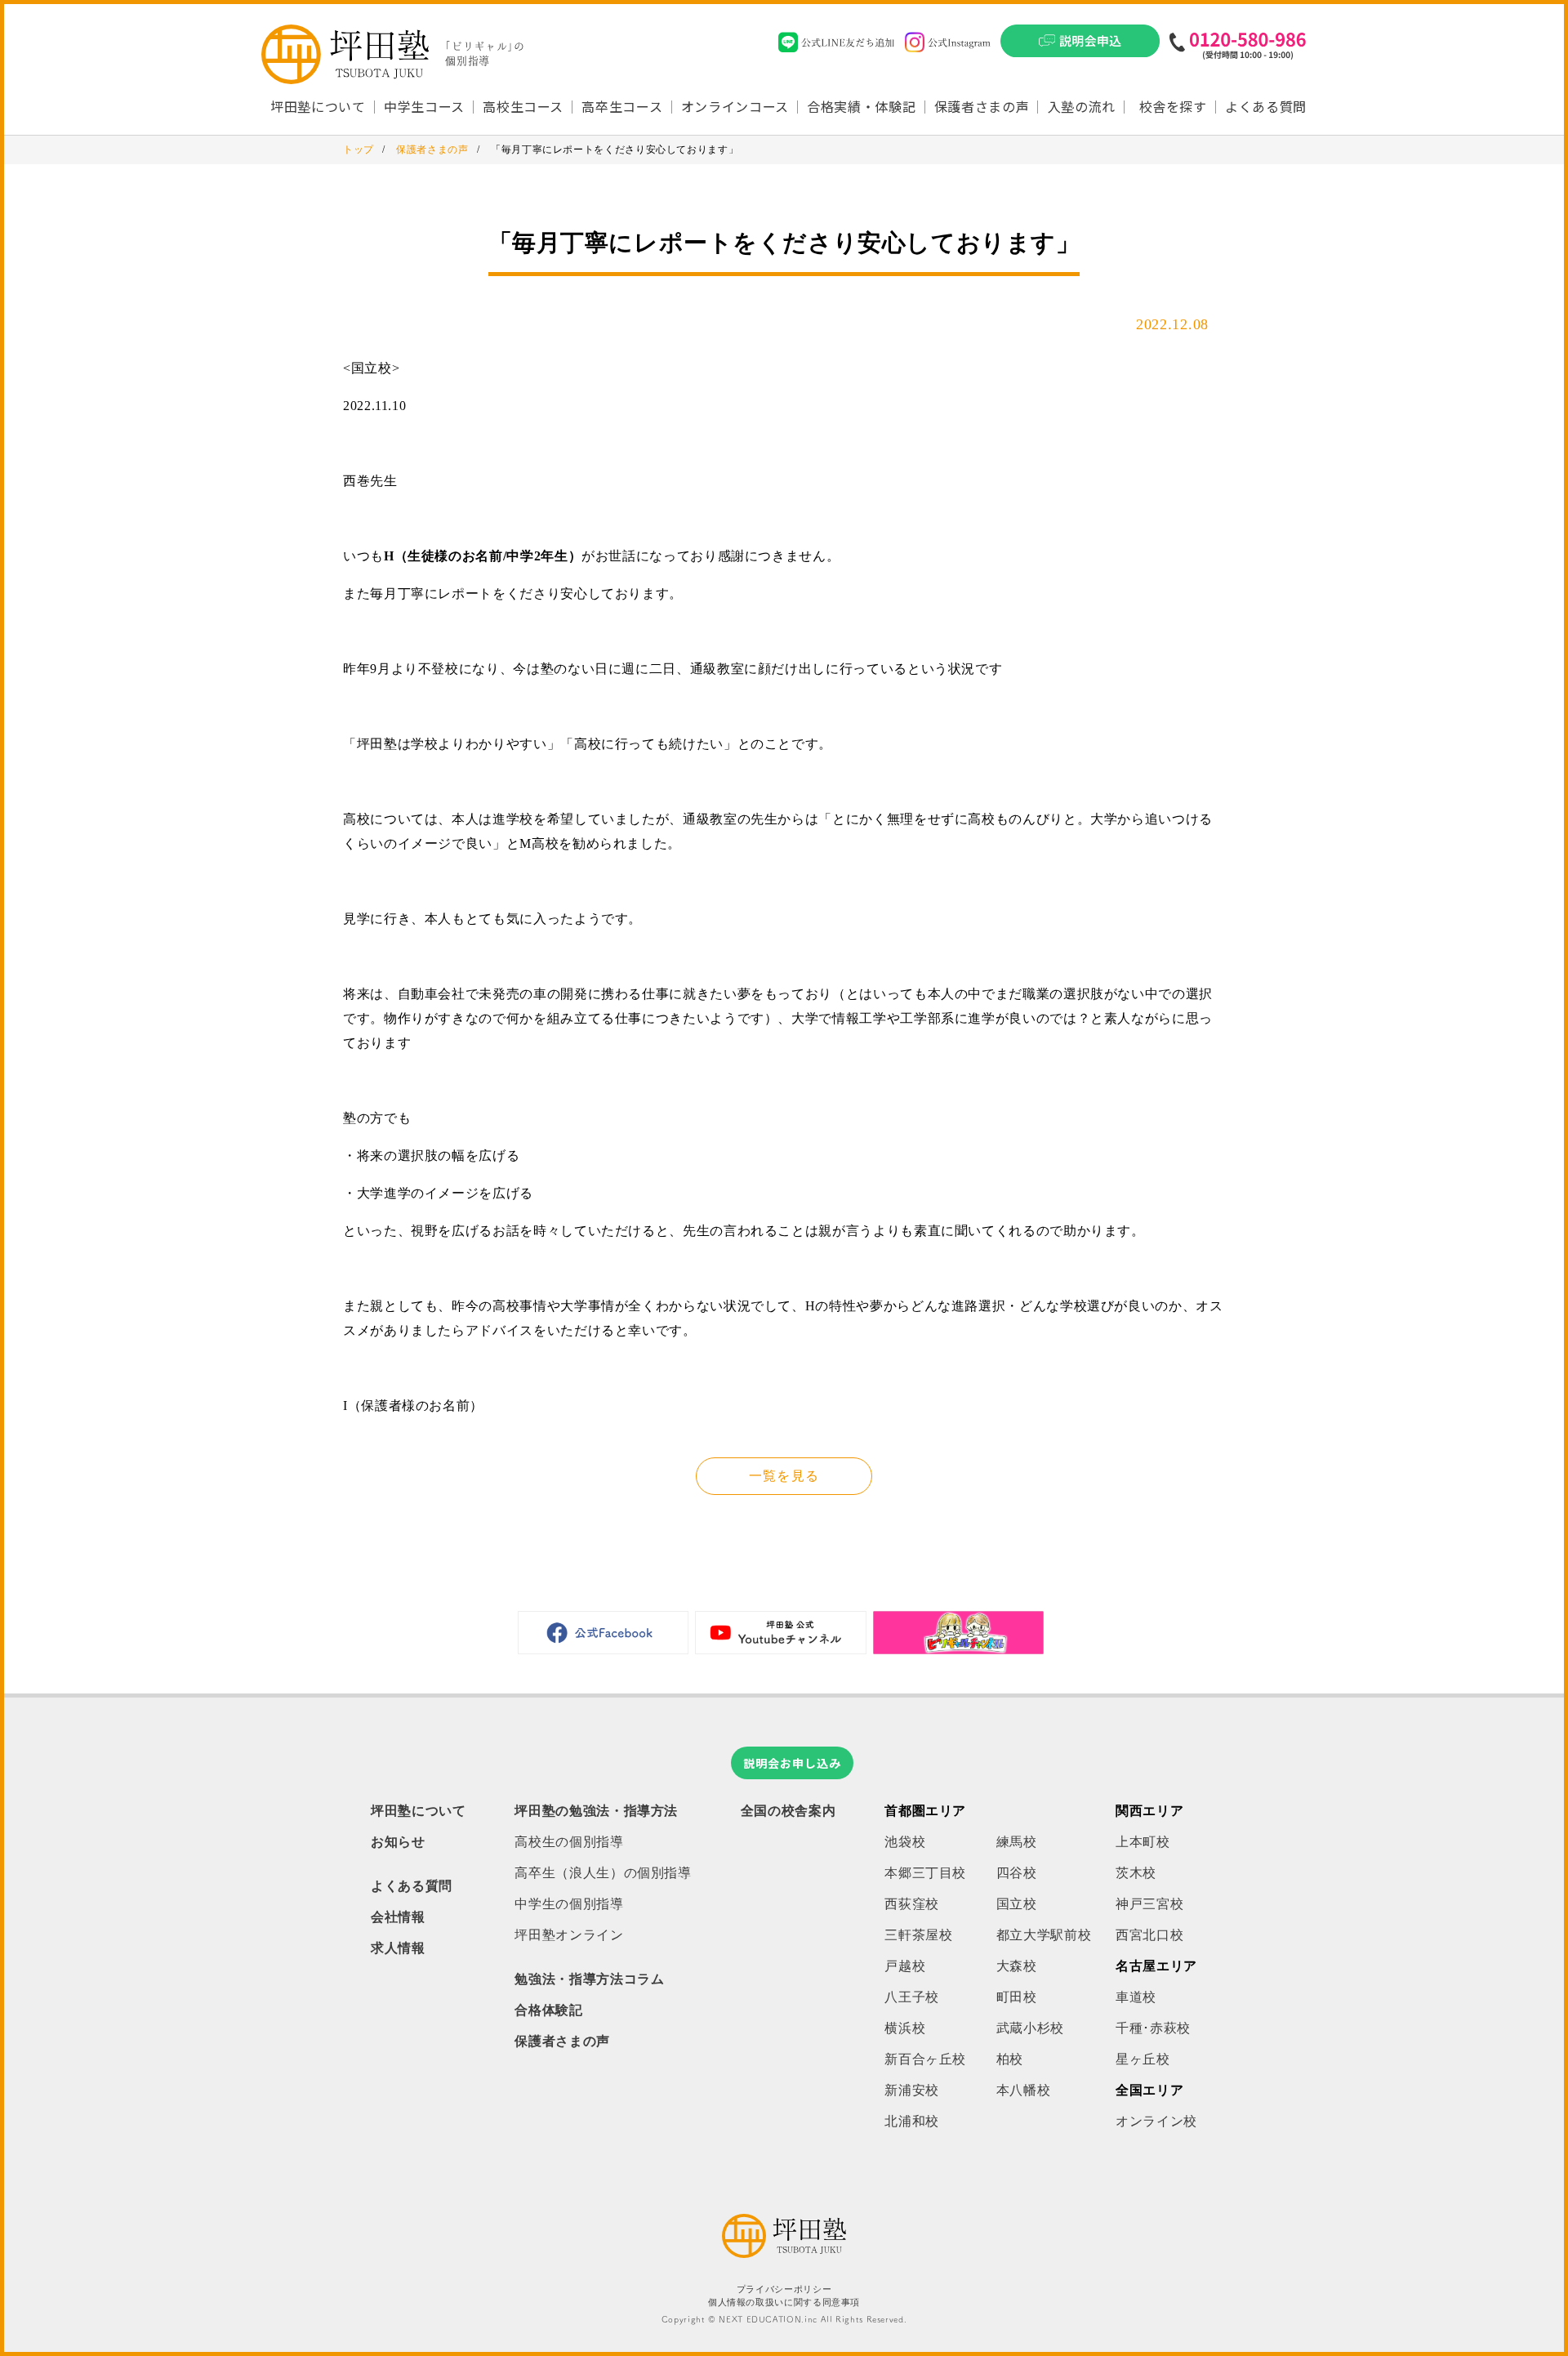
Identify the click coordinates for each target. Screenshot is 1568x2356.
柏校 (1010, 2059)
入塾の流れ (1082, 106)
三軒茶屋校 (918, 1935)
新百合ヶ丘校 (925, 2059)
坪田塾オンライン (569, 1935)
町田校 (1017, 1997)
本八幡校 (1024, 2090)
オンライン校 (1156, 2121)
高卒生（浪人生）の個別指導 (603, 1873)
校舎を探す (1173, 106)
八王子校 (912, 1997)
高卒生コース (622, 106)
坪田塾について (418, 1811)
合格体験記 (548, 2010)
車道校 (1136, 1997)
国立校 (1017, 1904)
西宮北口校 (1149, 1935)
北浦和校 (912, 2121)
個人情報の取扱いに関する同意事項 (784, 2302)
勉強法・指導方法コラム (589, 1979)
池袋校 (905, 1842)
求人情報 (398, 1948)
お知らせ (398, 1842)
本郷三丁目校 (925, 1873)
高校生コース (523, 106)
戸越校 (905, 1966)
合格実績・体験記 (861, 106)
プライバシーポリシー (784, 2289)
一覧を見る (784, 1476)
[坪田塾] (784, 2253)
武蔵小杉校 (1030, 2028)
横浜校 (905, 2028)
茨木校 (1136, 1873)
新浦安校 (912, 2090)
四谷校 (1017, 1873)
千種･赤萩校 (1153, 2028)
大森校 (1017, 1966)
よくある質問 (1266, 106)
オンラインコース (735, 106)
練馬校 (1017, 1842)
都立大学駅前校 (1044, 1935)
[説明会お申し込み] (1080, 46)
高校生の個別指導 (569, 1842)
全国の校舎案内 (788, 1811)
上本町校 (1143, 1842)
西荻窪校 (912, 1904)
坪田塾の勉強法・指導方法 (596, 1811)
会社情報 (398, 1917)
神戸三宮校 (1149, 1904)
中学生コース (424, 106)
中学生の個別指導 (569, 1904)
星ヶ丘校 (1143, 2059)
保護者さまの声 (982, 106)
